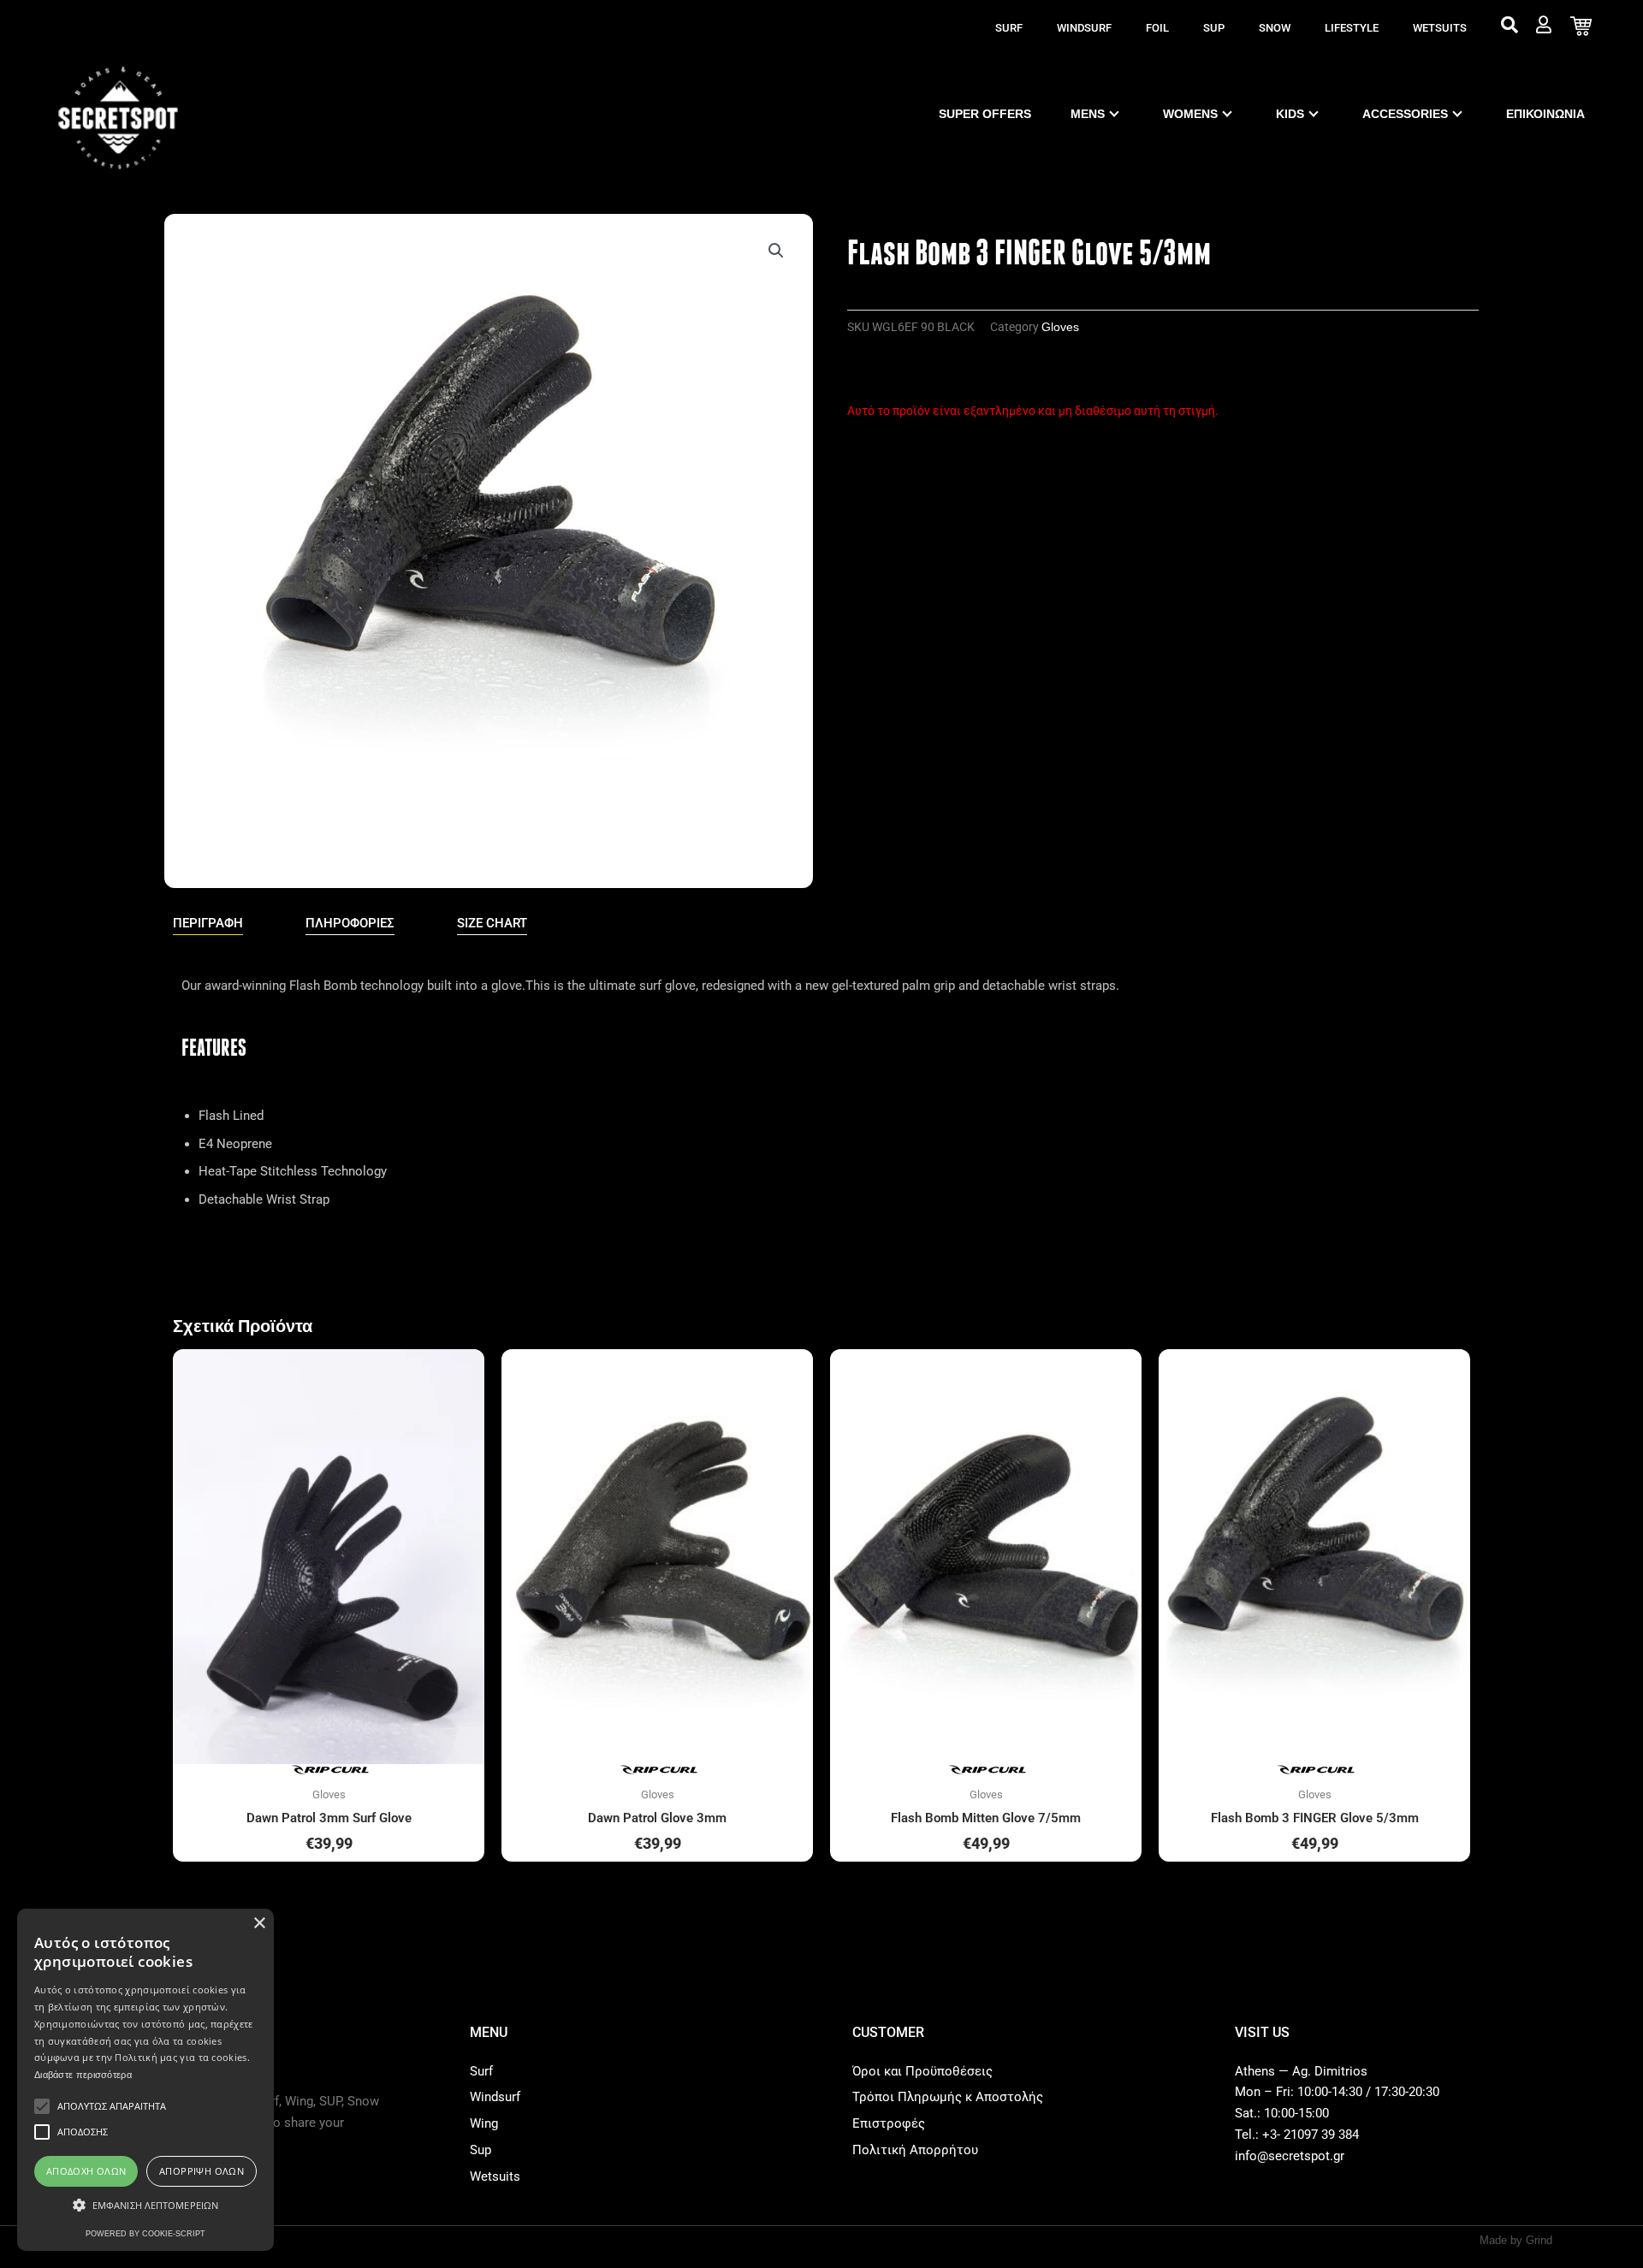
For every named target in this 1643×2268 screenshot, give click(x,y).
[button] (776, 251)
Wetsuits (1440, 28)
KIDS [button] (1290, 114)
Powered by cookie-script (145, 2234)
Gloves (1060, 327)
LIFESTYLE (1352, 28)
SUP (1214, 28)
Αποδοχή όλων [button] (86, 2171)
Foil (1157, 28)
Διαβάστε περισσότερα (83, 2075)
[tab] (208, 924)
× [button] (259, 1924)
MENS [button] (1088, 114)
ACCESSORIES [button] (1405, 114)
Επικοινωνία (1545, 114)
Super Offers (985, 114)
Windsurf (1084, 28)
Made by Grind (1516, 2240)
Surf (1009, 28)
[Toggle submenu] (1114, 114)
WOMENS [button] (1190, 114)
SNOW (1275, 28)
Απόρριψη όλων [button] (202, 2171)
